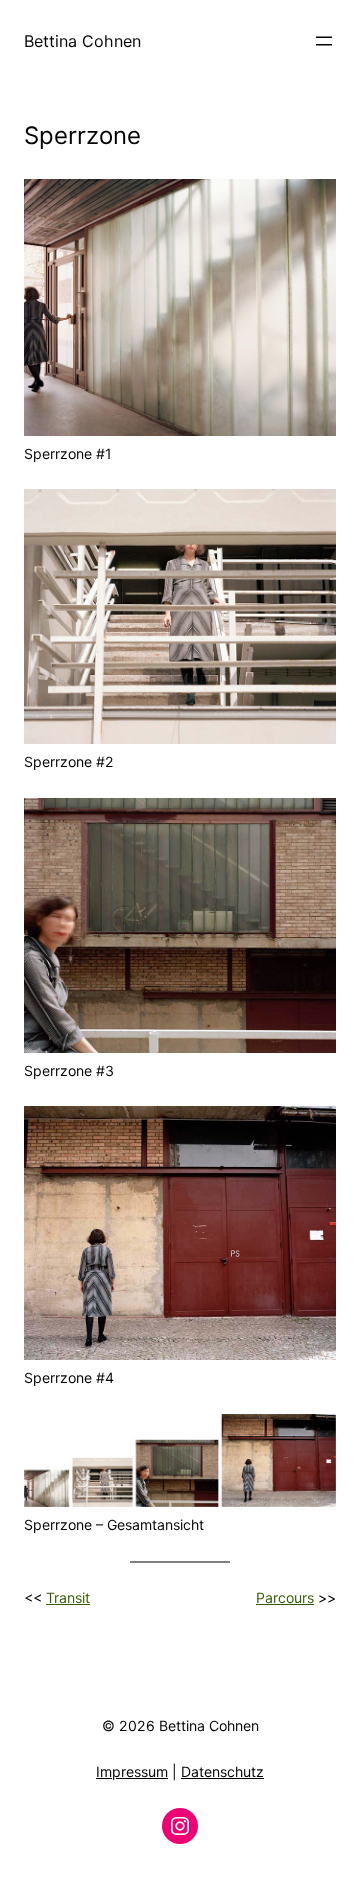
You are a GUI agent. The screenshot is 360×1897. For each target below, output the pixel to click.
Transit (68, 1597)
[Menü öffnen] (324, 41)
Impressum (132, 1771)
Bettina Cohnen (82, 41)
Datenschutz (222, 1771)
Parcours (285, 1597)
